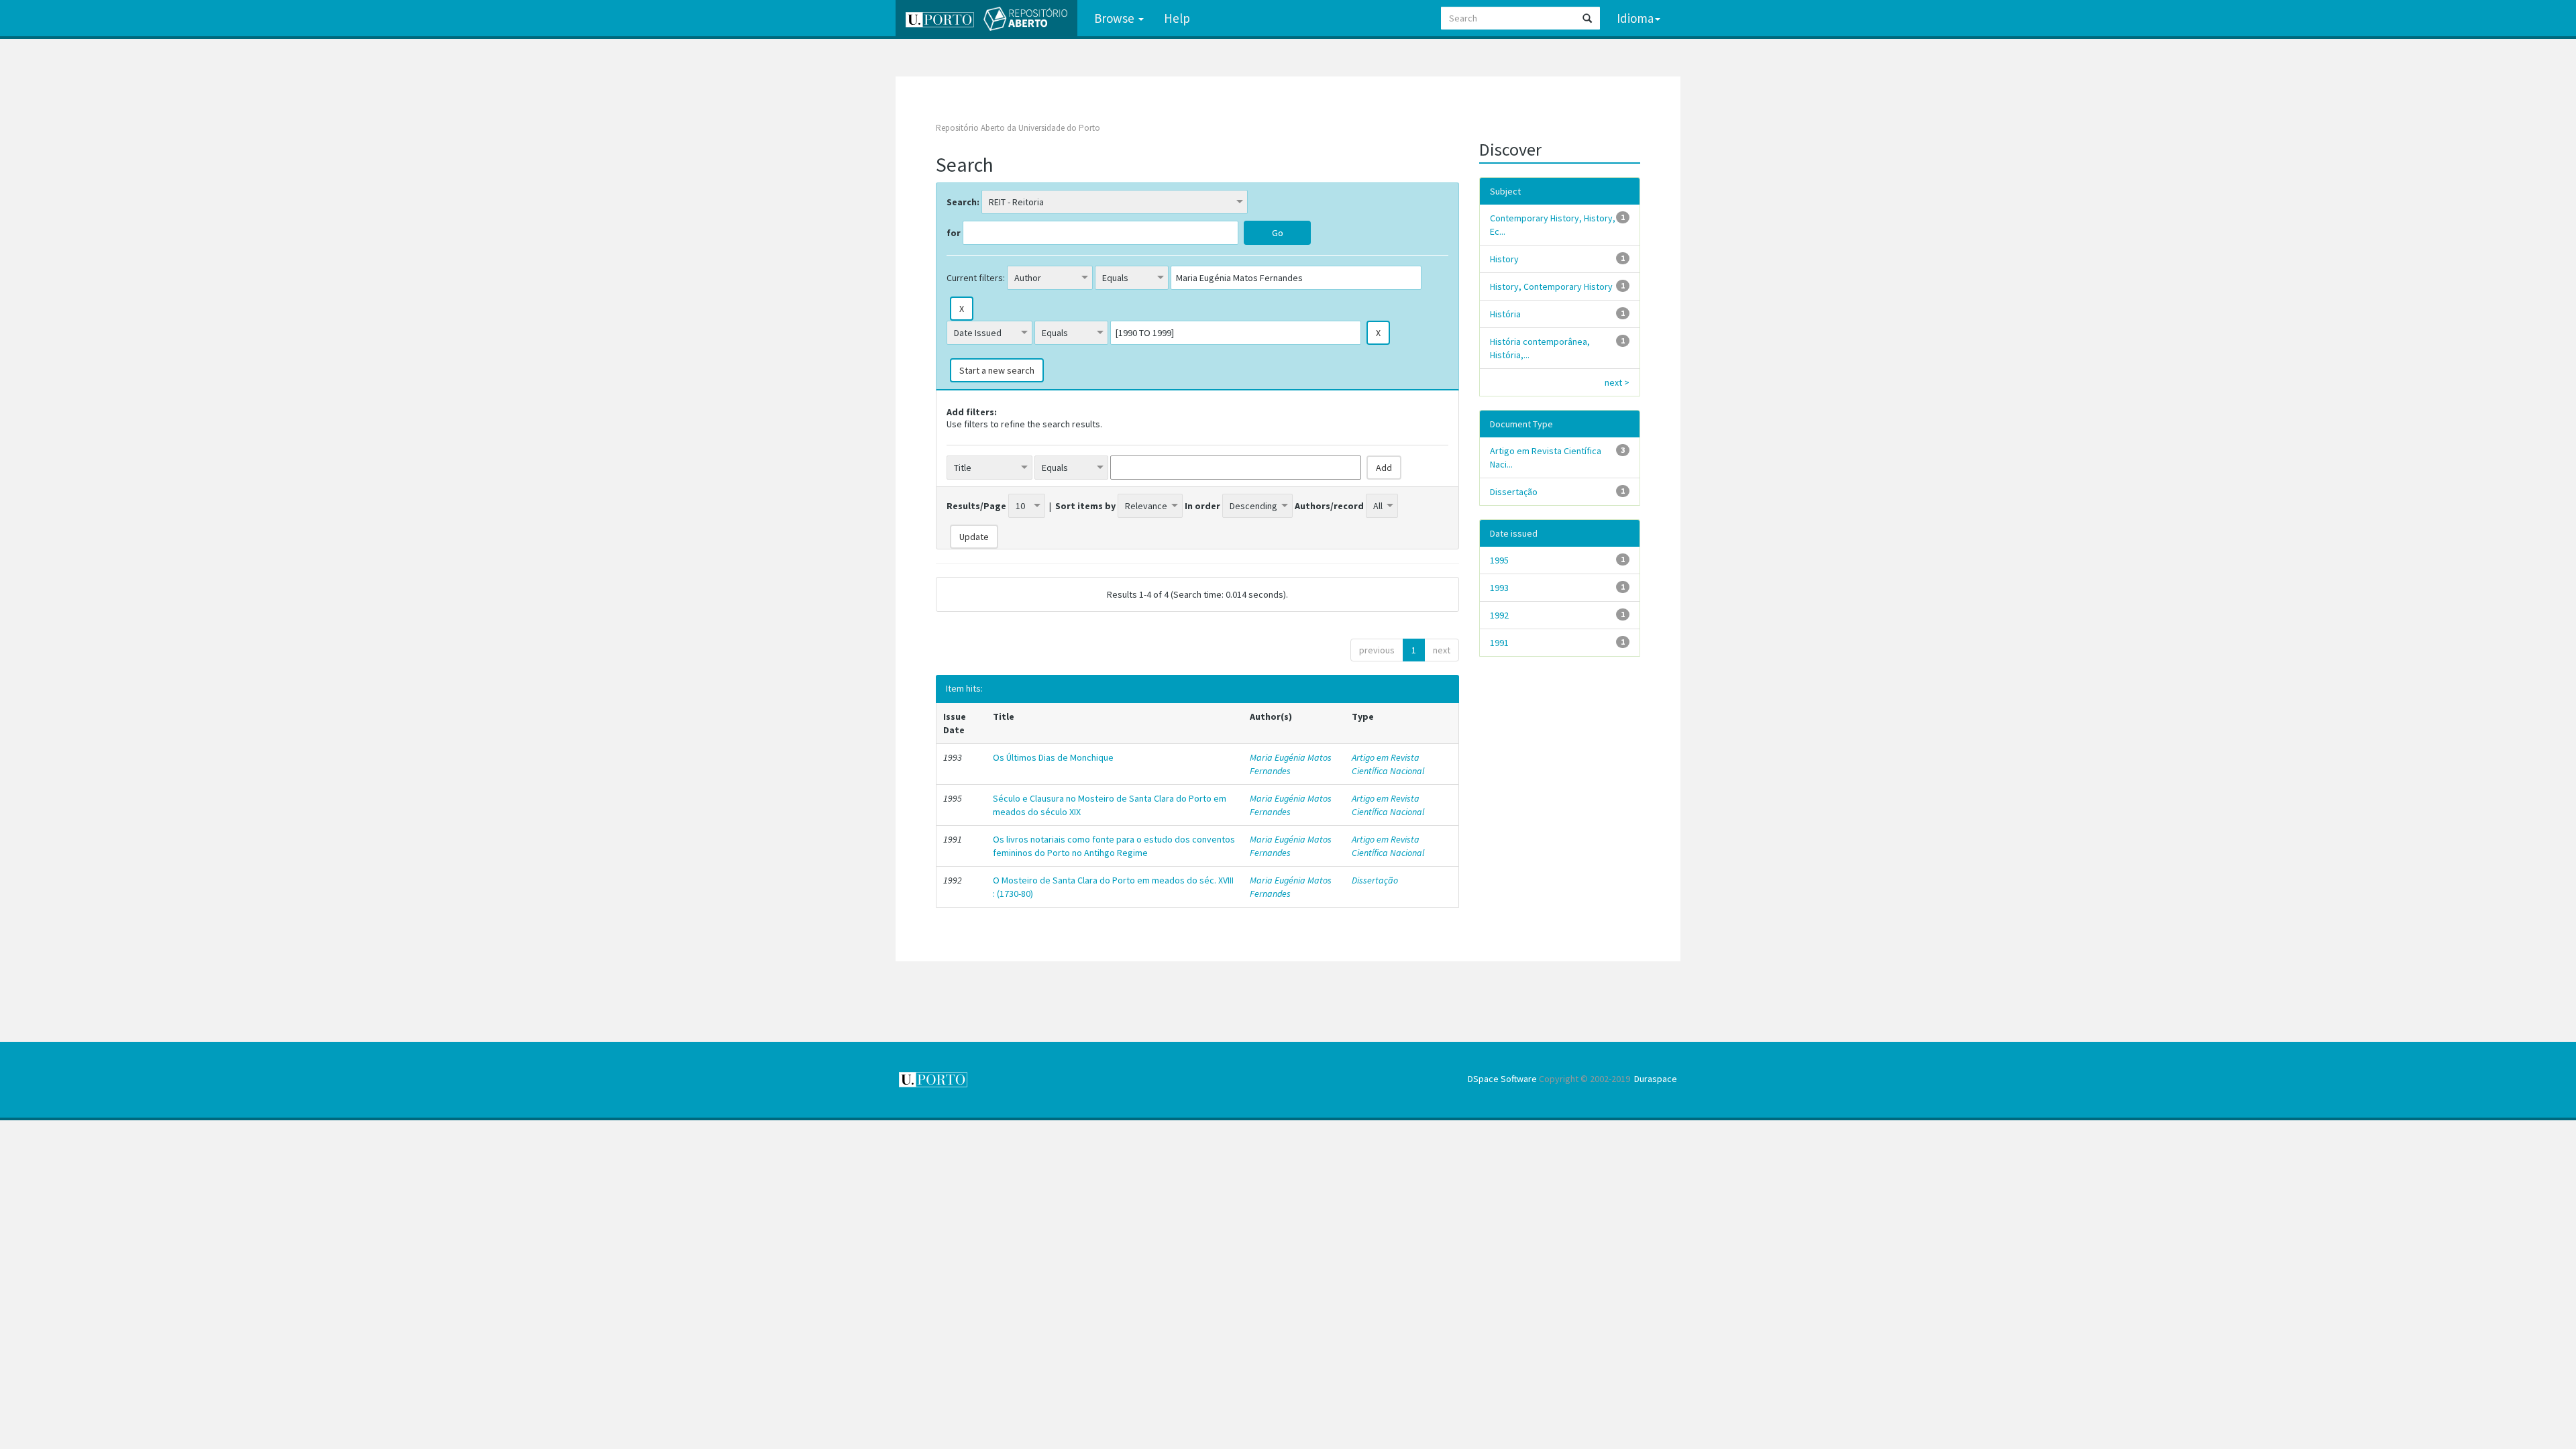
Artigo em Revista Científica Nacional (1388, 764)
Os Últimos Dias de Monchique (1053, 757)
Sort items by (1085, 506)
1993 (1499, 588)
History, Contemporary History (1551, 286)
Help (1177, 18)
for (954, 233)
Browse (1116, 18)
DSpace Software (1502, 1079)
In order (1202, 506)
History (1504, 259)
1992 (1499, 615)
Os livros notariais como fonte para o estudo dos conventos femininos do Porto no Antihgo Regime (1114, 846)
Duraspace (1656, 1079)
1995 (1499, 560)
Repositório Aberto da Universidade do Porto (1018, 128)
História (1505, 314)
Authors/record (1329, 506)
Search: (963, 202)
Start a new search (997, 370)
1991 (1499, 643)
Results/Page (976, 506)
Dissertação (1375, 880)
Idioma (1635, 18)
